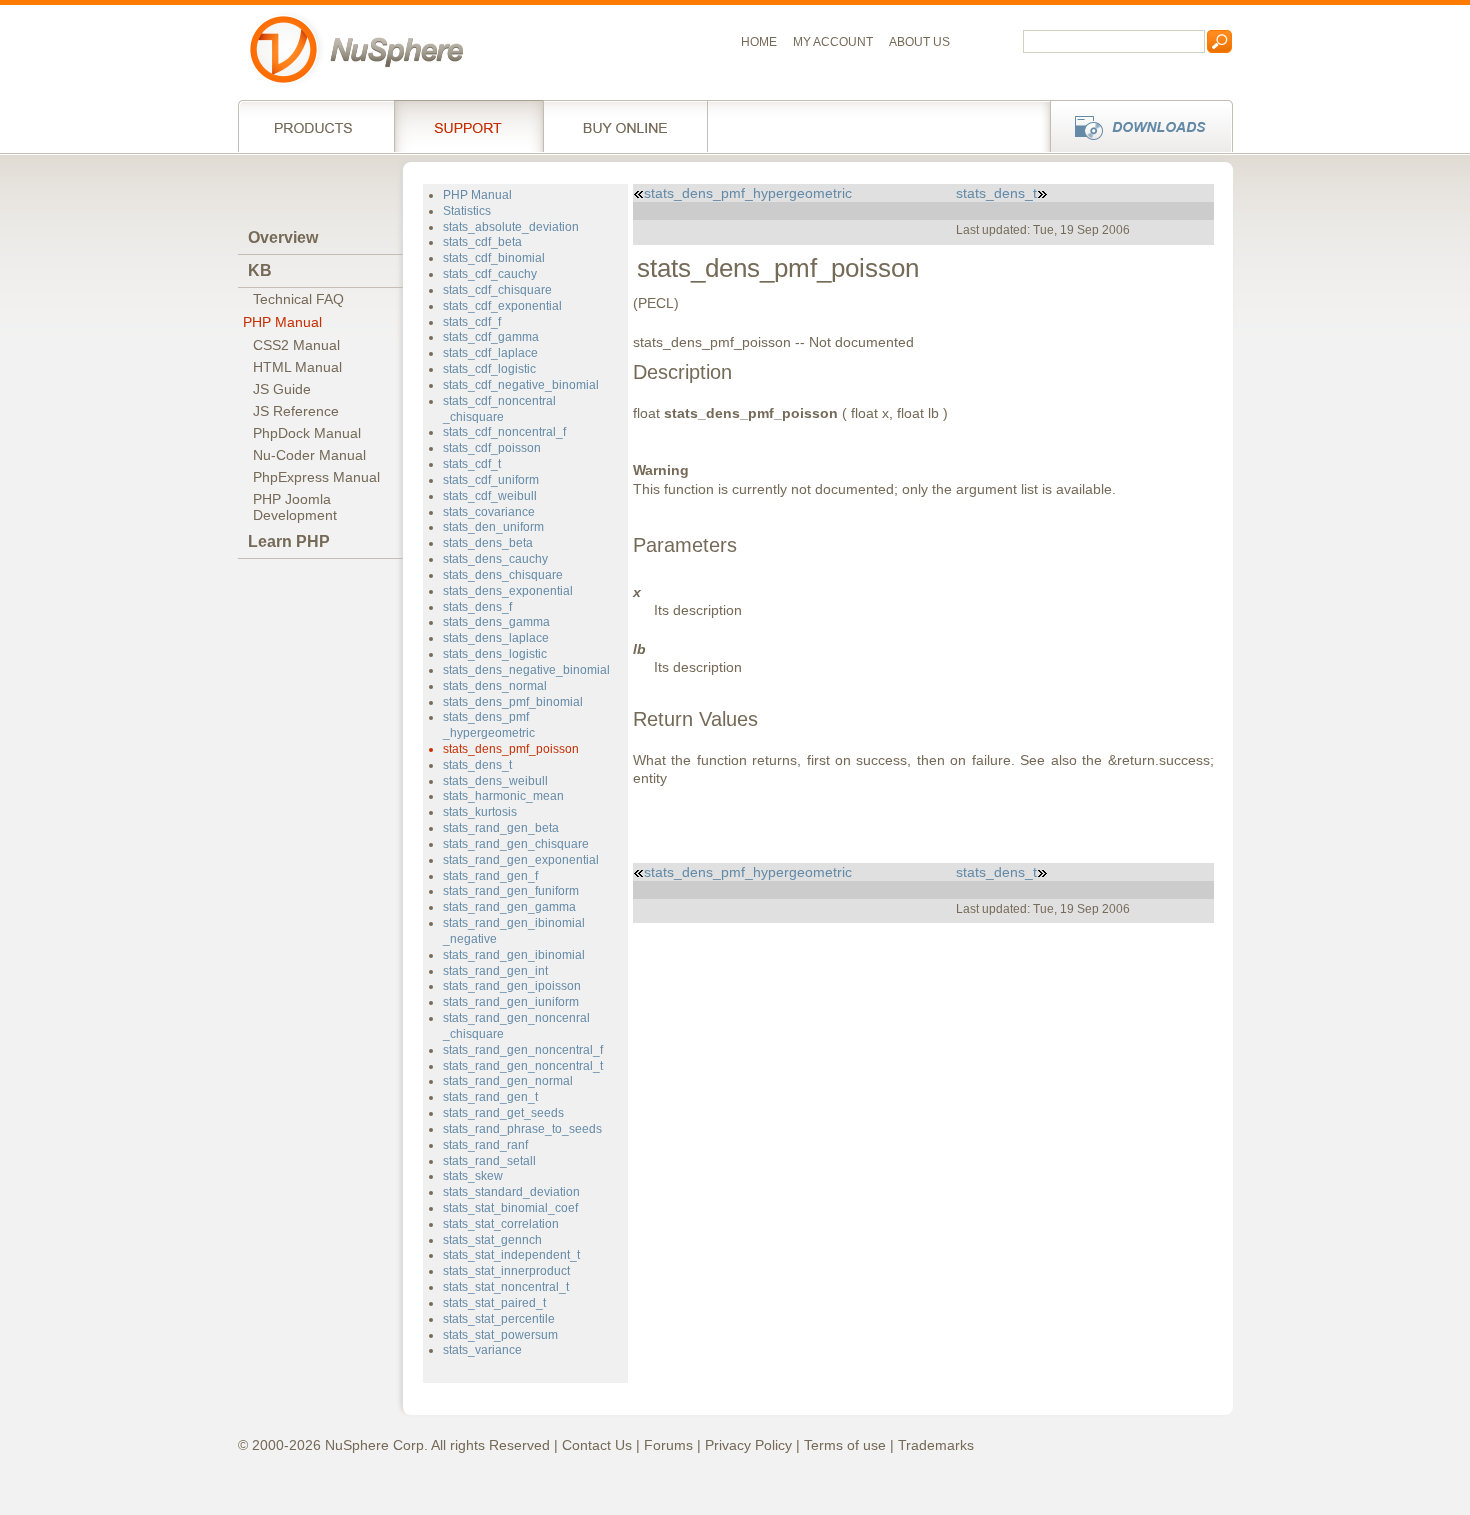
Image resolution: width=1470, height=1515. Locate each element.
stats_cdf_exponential (502, 306)
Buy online (625, 126)
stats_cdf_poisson (492, 448)
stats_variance (482, 1350)
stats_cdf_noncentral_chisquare (499, 409)
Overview (283, 237)
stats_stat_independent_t (511, 1255)
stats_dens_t (477, 765)
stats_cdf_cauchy (490, 274)
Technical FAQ (298, 299)
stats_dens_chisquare (503, 575)
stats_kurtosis (480, 812)
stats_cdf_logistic (489, 369)
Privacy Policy (748, 1445)
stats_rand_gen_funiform (511, 891)
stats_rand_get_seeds (503, 1113)
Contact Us (597, 1445)
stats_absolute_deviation (511, 227)
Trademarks (936, 1445)
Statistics (467, 211)
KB (260, 270)
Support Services (468, 126)
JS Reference (296, 411)
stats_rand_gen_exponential (521, 860)
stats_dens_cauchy (495, 559)
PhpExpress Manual (316, 477)
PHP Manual (282, 322)
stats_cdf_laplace (490, 353)
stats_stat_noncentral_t (506, 1287)
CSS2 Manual (296, 345)
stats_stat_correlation (501, 1224)
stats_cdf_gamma (491, 337)
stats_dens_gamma (496, 622)
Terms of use (845, 1445)
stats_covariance (489, 512)
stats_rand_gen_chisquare (516, 844)
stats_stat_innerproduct (506, 1271)
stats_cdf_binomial (494, 258)
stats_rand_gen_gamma (509, 907)
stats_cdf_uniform (491, 480)
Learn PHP (289, 541)
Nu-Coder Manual (309, 455)
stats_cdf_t (472, 464)
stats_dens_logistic (495, 654)
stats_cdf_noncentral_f (504, 432)
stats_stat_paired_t (494, 1303)
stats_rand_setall (489, 1161)
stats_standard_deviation (511, 1192)
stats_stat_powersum (500, 1335)
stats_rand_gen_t (490, 1097)
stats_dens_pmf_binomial (513, 702)
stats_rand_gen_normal (508, 1081)
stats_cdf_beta (482, 242)
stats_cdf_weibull (490, 496)
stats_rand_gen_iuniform (511, 1002)
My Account (833, 42)
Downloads (1135, 126)
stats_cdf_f (472, 322)
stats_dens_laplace (496, 638)
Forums (668, 1445)
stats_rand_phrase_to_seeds (522, 1129)
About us (919, 42)
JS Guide (282, 389)
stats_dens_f (477, 607)
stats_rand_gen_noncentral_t (523, 1066)
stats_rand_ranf (485, 1145)
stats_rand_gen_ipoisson (512, 986)
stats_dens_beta (488, 543)
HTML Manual (297, 367)
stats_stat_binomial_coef (510, 1208)
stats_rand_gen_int (495, 971)
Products (316, 126)
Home (759, 42)
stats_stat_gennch (492, 1240)
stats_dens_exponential (508, 591)
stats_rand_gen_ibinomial (514, 955)
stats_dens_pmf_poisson (511, 749)
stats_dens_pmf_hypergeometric (489, 725)
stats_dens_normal (495, 686)
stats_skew (473, 1176)
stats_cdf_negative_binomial (521, 385)
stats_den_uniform (493, 527)
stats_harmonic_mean (503, 796)
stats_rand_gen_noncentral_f (523, 1050)
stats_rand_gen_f (490, 876)
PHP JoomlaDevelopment (295, 507)
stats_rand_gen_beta (501, 828)
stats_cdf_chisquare (497, 290)
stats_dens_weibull (495, 781)
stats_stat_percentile (499, 1319)
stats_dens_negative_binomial (526, 670)
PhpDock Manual (307, 433)
